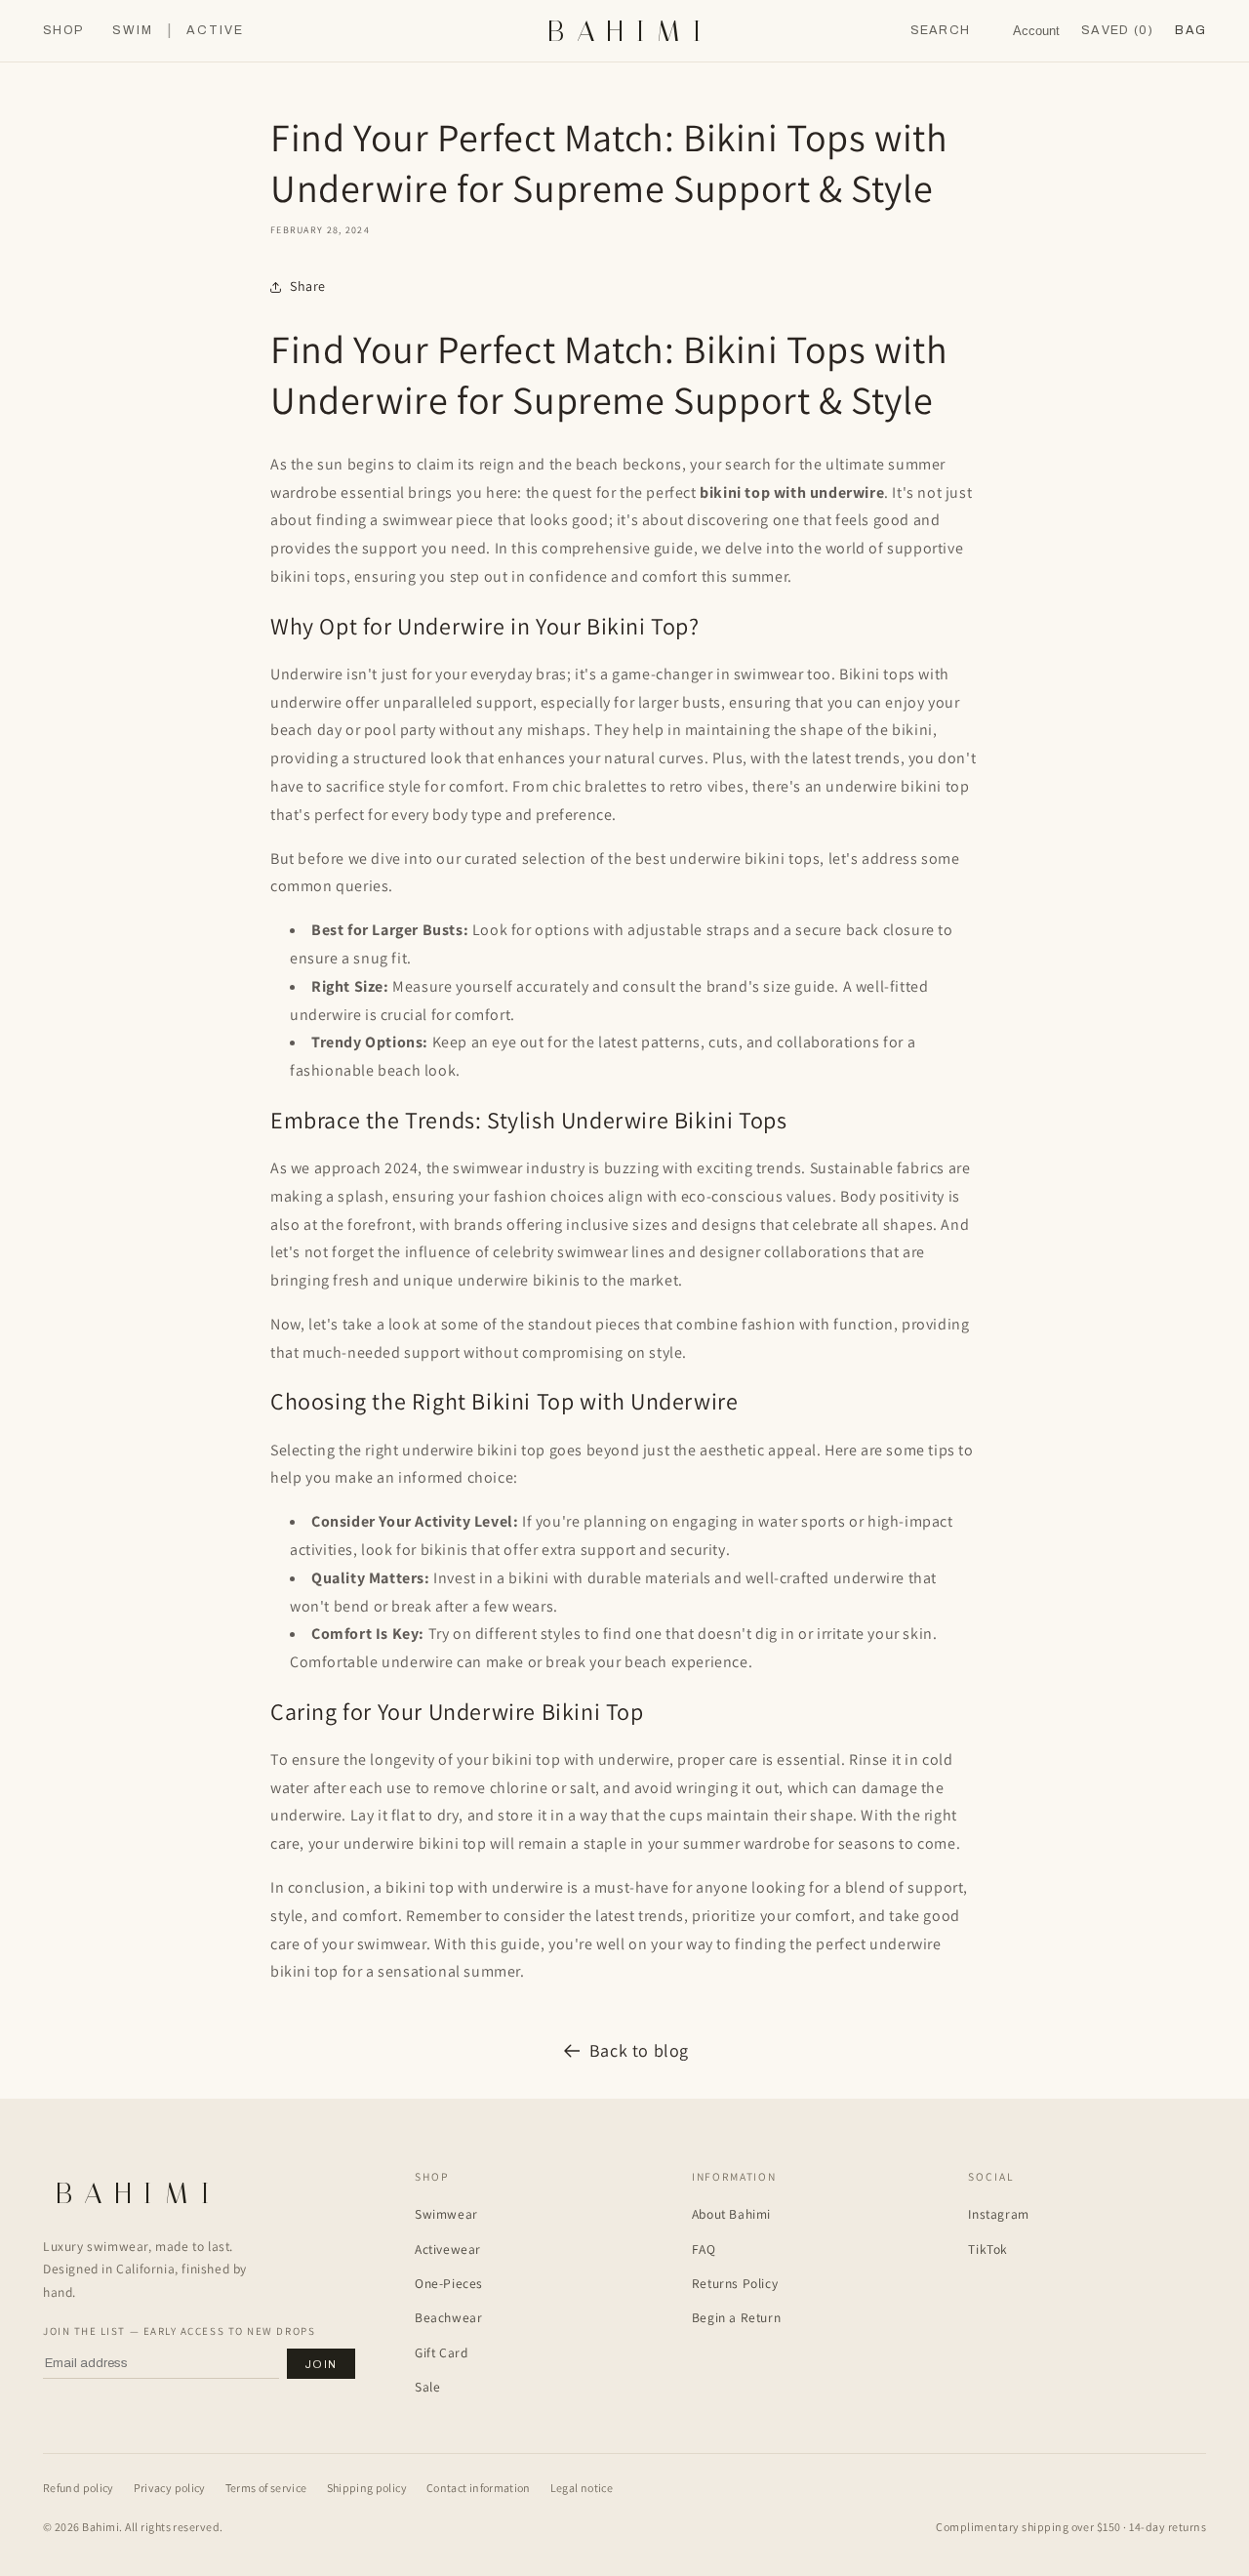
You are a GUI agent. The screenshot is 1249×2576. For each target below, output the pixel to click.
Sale (427, 2387)
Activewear (448, 2249)
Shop (63, 31)
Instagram (998, 2214)
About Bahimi (731, 2214)
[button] (1190, 31)
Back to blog (639, 2050)
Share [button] (308, 286)
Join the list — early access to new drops (179, 2331)
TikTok (988, 2249)
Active (215, 31)
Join (321, 2364)
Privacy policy (170, 2488)
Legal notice (582, 2488)
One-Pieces (449, 2283)
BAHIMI (630, 31)
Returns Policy (735, 2283)
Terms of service (266, 2488)
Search (941, 30)
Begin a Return (736, 2317)
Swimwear (446, 2214)
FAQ (704, 2249)
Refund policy (79, 2488)
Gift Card (441, 2352)
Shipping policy (367, 2488)
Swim (133, 31)
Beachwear (448, 2317)
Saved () (1117, 30)
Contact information (479, 2488)
